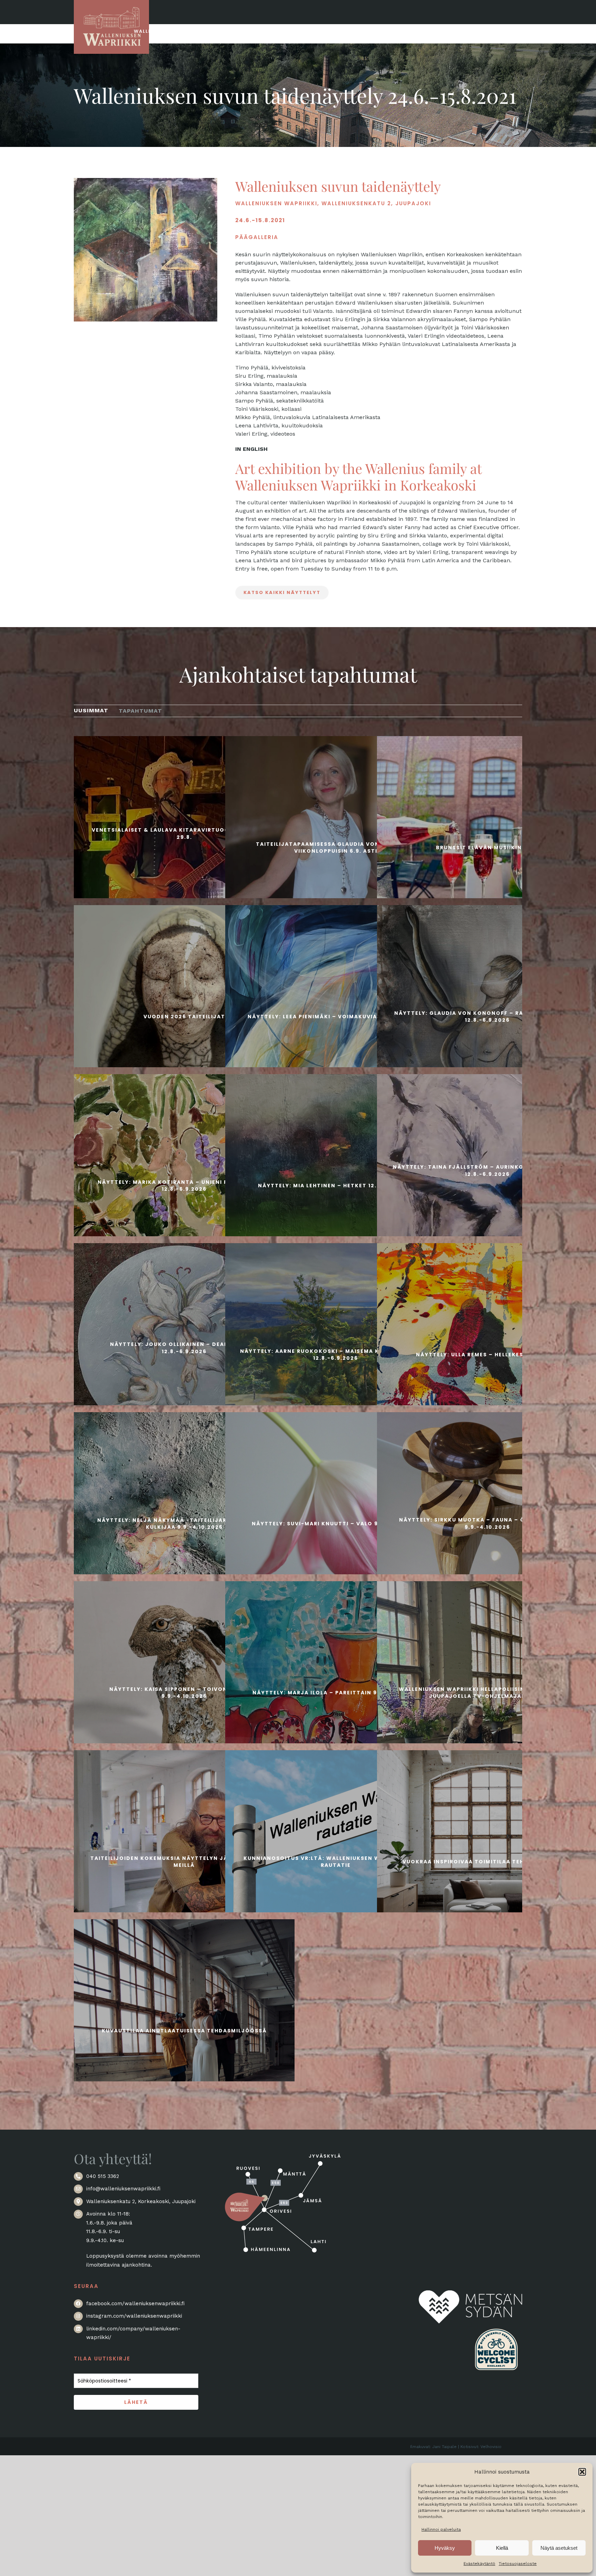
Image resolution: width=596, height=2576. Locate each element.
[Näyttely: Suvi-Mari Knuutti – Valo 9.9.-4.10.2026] (336, 1523)
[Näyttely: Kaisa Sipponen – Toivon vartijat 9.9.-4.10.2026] (184, 1692)
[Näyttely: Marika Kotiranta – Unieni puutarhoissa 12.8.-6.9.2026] (184, 1185)
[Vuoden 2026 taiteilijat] (184, 1015)
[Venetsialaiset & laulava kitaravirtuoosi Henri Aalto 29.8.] (184, 833)
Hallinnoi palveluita (441, 2529)
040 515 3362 (103, 2176)
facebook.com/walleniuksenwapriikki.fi (135, 2303)
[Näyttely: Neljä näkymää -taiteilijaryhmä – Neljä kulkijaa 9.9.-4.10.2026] (184, 1523)
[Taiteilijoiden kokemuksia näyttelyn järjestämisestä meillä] (184, 1861)
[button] (582, 2472)
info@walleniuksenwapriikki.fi (123, 2189)
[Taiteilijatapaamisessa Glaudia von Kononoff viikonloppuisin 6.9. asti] (336, 846)
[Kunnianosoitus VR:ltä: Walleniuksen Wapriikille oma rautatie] (336, 1861)
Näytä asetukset (559, 2548)
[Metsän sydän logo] (470, 2294)
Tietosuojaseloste (518, 2564)
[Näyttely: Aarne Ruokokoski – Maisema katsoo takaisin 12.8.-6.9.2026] (336, 1354)
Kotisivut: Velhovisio (481, 2447)
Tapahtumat (140, 711)
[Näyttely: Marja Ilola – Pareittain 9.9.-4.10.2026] (336, 1692)
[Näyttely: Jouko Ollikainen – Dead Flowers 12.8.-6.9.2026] (184, 1347)
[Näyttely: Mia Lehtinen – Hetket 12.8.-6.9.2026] (336, 1185)
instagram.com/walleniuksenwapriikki (134, 2316)
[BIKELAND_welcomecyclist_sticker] (496, 2327)
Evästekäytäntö (479, 2564)
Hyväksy (445, 2548)
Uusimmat (91, 710)
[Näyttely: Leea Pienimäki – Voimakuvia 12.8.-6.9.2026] (336, 1015)
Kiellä (502, 2548)
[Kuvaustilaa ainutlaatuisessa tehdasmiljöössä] (184, 2030)
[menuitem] (91, 710)
